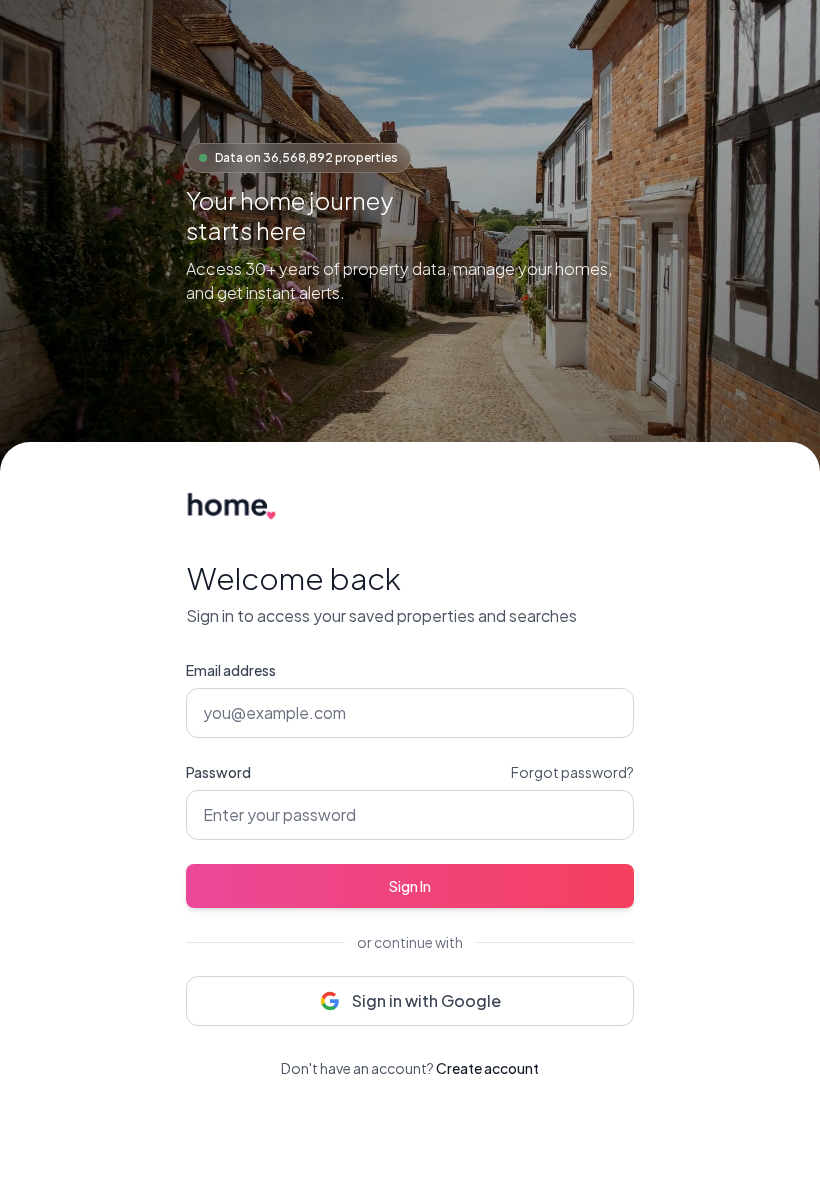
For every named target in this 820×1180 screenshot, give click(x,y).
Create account (487, 1068)
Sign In (410, 886)
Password (218, 772)
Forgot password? (572, 772)
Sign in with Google (426, 1000)
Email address (231, 670)
